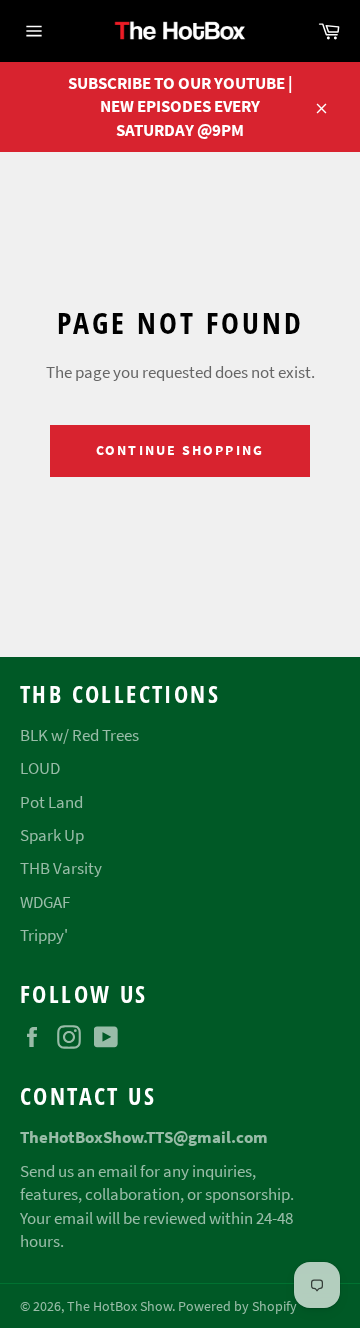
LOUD (40, 768)
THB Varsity (61, 868)
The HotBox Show (119, 1306)
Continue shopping (180, 450)
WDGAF (45, 902)
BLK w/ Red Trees (79, 735)
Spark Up (52, 835)
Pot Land (51, 802)
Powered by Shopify (237, 1306)
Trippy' (44, 935)
